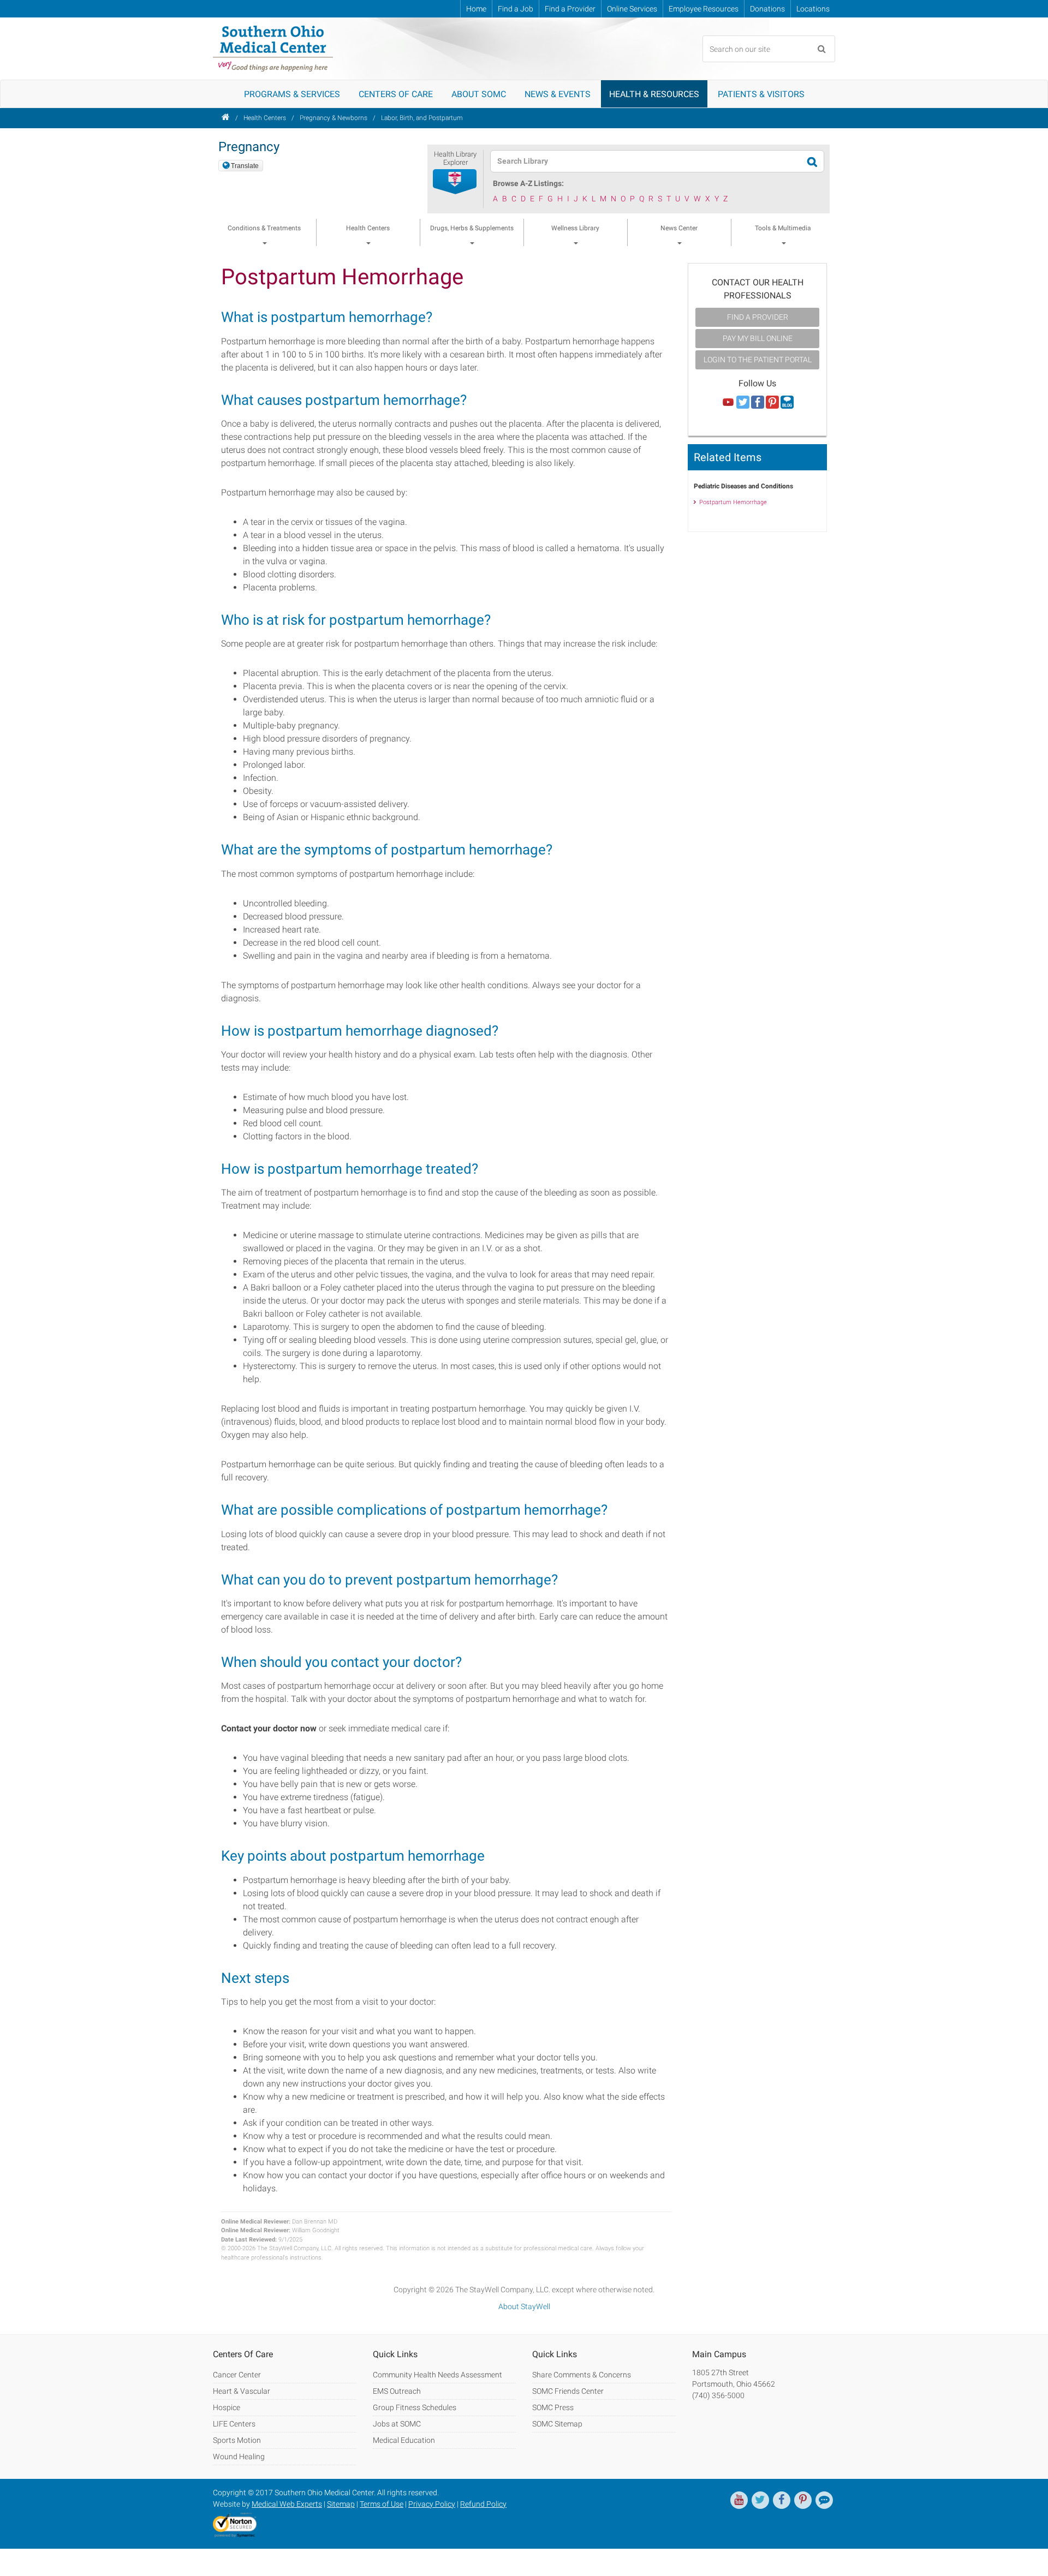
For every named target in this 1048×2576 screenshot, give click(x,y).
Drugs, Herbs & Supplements (472, 228)
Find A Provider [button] (758, 317)
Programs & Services (292, 94)
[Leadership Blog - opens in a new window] (824, 2500)
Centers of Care (396, 94)
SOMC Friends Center (568, 2391)
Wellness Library (575, 228)
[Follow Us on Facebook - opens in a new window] (758, 403)
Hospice (227, 2407)
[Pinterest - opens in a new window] (803, 2500)
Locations (813, 9)
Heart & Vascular (242, 2391)
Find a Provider (570, 9)
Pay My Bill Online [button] (758, 338)
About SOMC (479, 94)
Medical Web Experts (287, 2504)
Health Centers (265, 118)
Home (476, 9)
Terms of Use (382, 2504)
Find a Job (516, 9)
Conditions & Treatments (264, 228)
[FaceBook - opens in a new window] (782, 2500)
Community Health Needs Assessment (437, 2375)
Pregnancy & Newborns (334, 118)
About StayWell (524, 2306)
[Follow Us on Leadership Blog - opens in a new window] (787, 403)
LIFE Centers (234, 2424)
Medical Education (404, 2440)
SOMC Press (553, 2407)
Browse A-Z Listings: (528, 183)
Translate (245, 166)
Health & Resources (654, 94)
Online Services (632, 9)
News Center (679, 228)
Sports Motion (237, 2440)
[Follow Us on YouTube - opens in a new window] (728, 403)
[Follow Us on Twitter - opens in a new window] (743, 403)
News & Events (558, 94)
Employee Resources (704, 9)
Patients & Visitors (761, 94)
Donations (767, 9)
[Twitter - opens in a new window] (760, 2500)
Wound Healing (239, 2457)
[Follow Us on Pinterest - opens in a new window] (772, 403)
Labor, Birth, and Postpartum (422, 118)
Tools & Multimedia (783, 228)
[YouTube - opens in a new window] (739, 2500)
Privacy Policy (432, 2504)
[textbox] (650, 161)
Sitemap (341, 2504)
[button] (455, 182)
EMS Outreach (397, 2391)
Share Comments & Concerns (582, 2375)
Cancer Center (237, 2375)
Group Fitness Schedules (415, 2407)
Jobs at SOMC (397, 2424)
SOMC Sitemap (557, 2424)
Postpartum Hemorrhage (733, 502)
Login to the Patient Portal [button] (758, 360)
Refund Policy (483, 2504)
